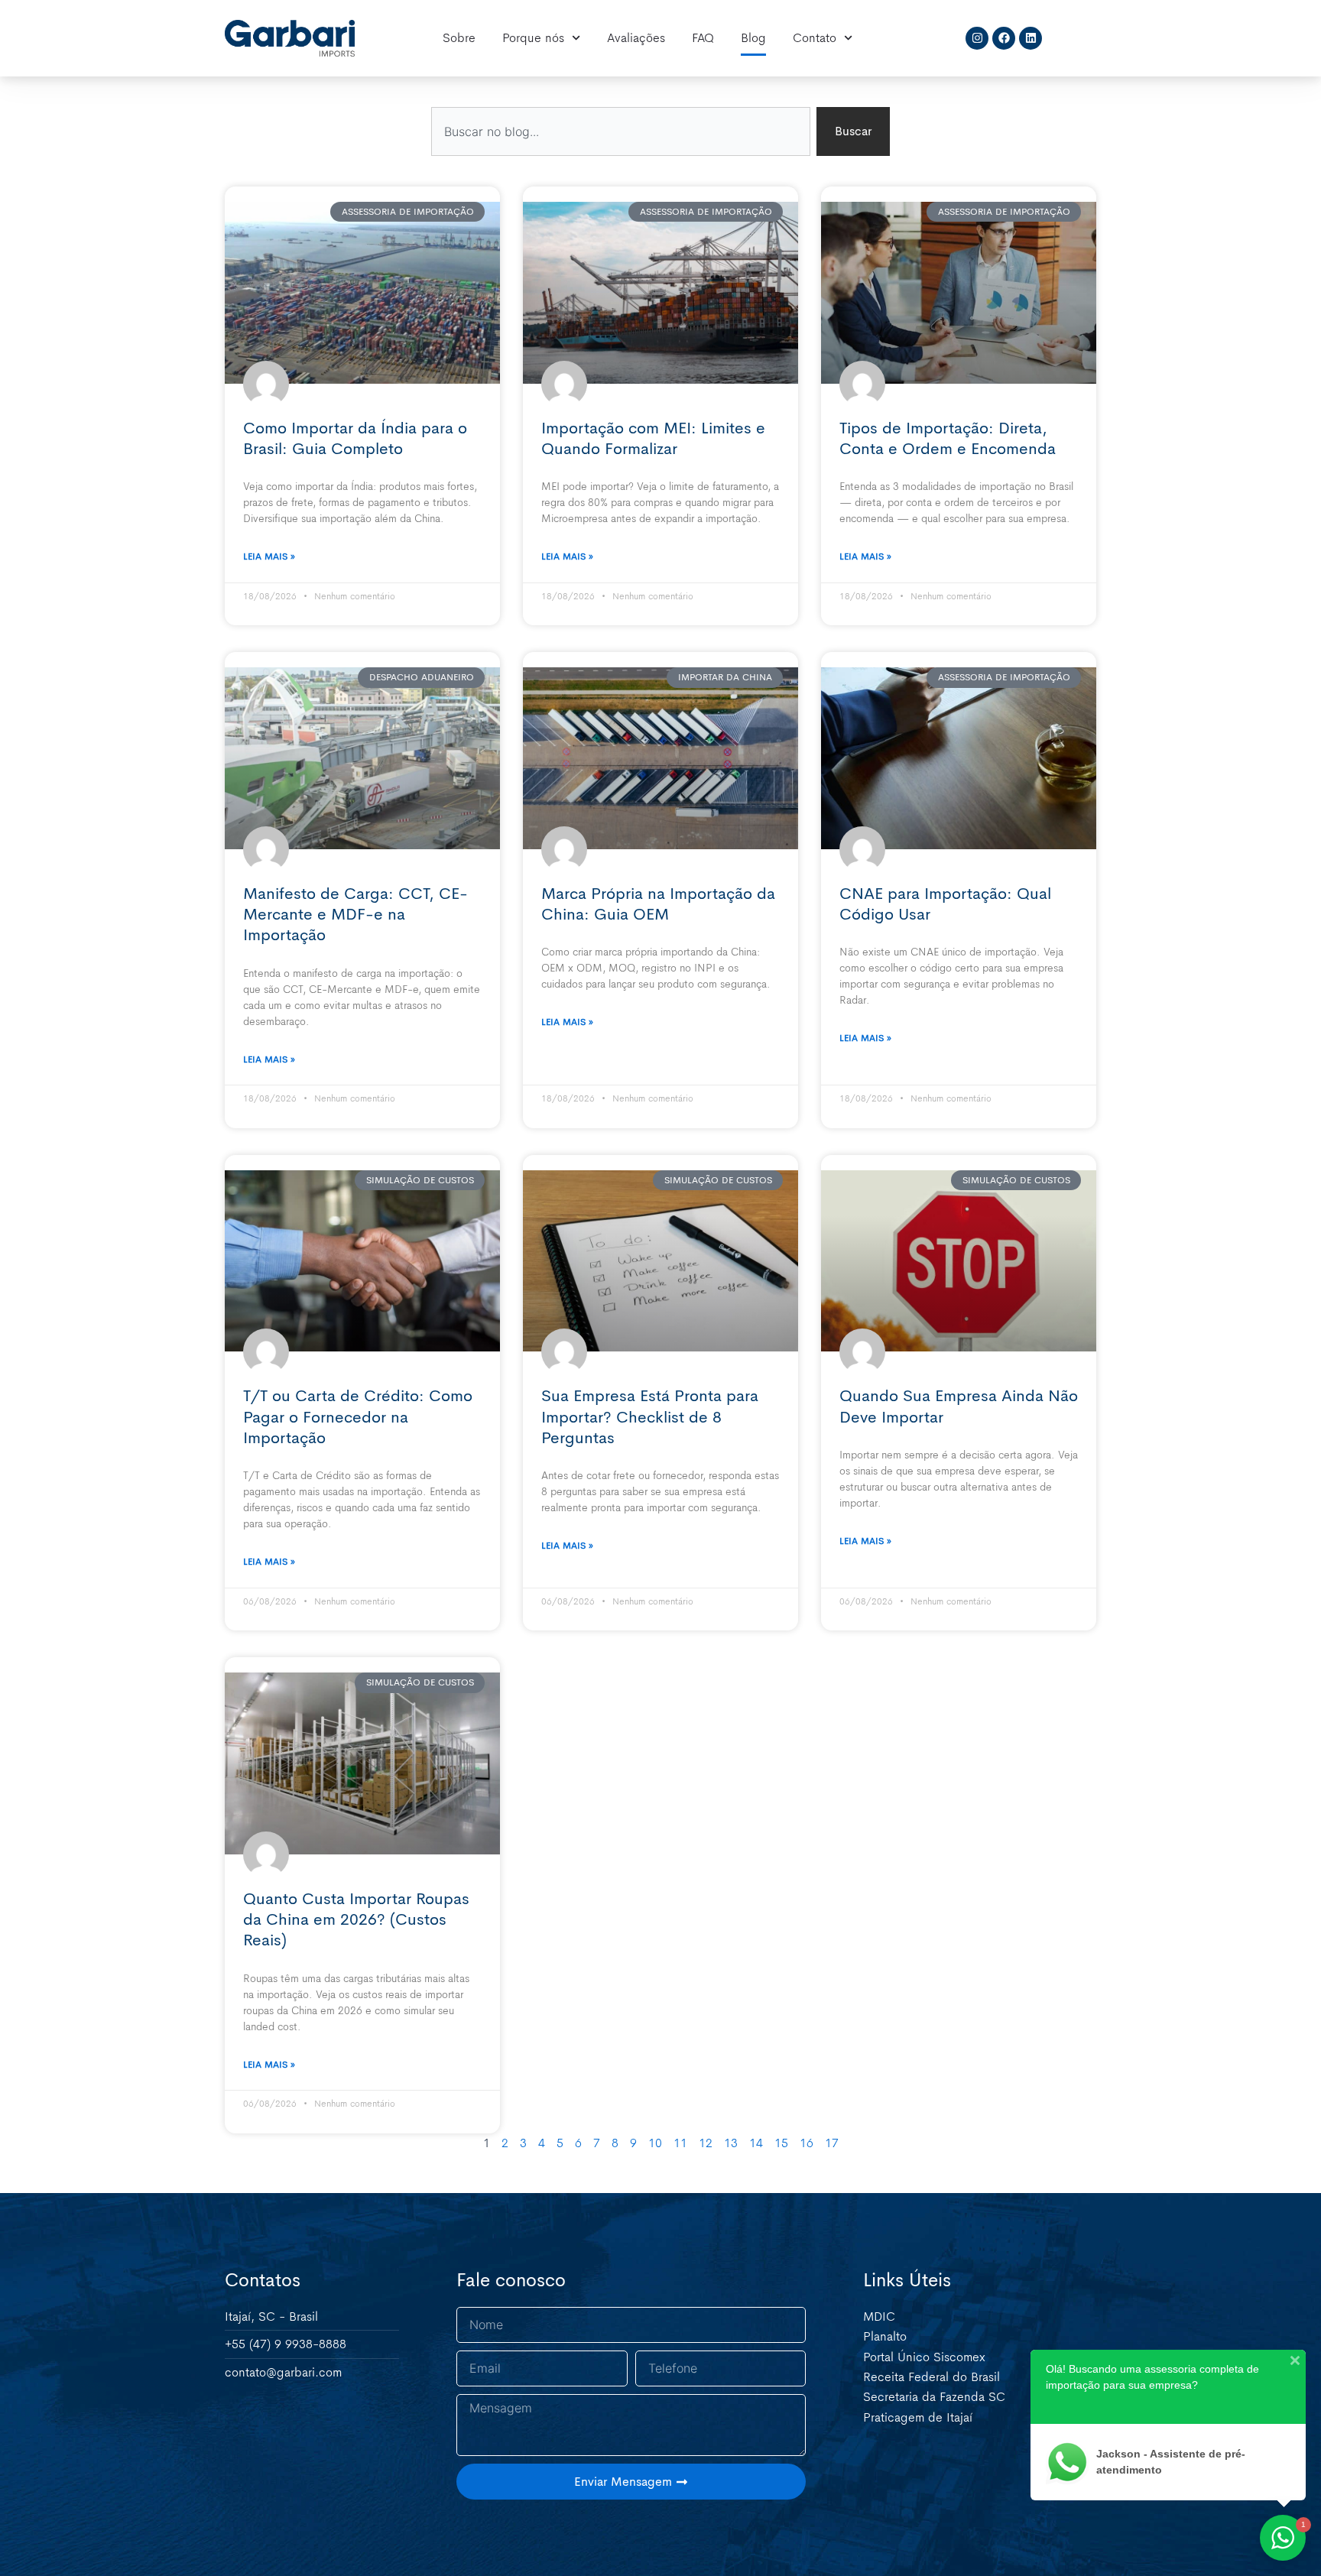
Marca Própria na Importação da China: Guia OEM (658, 904)
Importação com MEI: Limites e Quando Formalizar (653, 438)
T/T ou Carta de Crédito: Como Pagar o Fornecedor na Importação (358, 1417)
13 (731, 2143)
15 (781, 2143)
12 (706, 2143)
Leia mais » (269, 556)
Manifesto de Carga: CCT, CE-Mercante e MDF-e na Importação (355, 915)
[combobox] (621, 131)
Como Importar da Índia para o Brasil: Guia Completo (355, 438)
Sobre (459, 38)
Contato (815, 38)
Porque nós (533, 38)
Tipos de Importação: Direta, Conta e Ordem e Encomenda (948, 438)
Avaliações (636, 38)
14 (756, 2143)
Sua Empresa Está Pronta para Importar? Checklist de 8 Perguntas (650, 1417)
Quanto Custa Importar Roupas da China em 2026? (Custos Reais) (356, 1920)
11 (680, 2143)
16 (807, 2143)
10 (655, 2143)
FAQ (703, 38)
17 (832, 2143)
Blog (753, 38)
